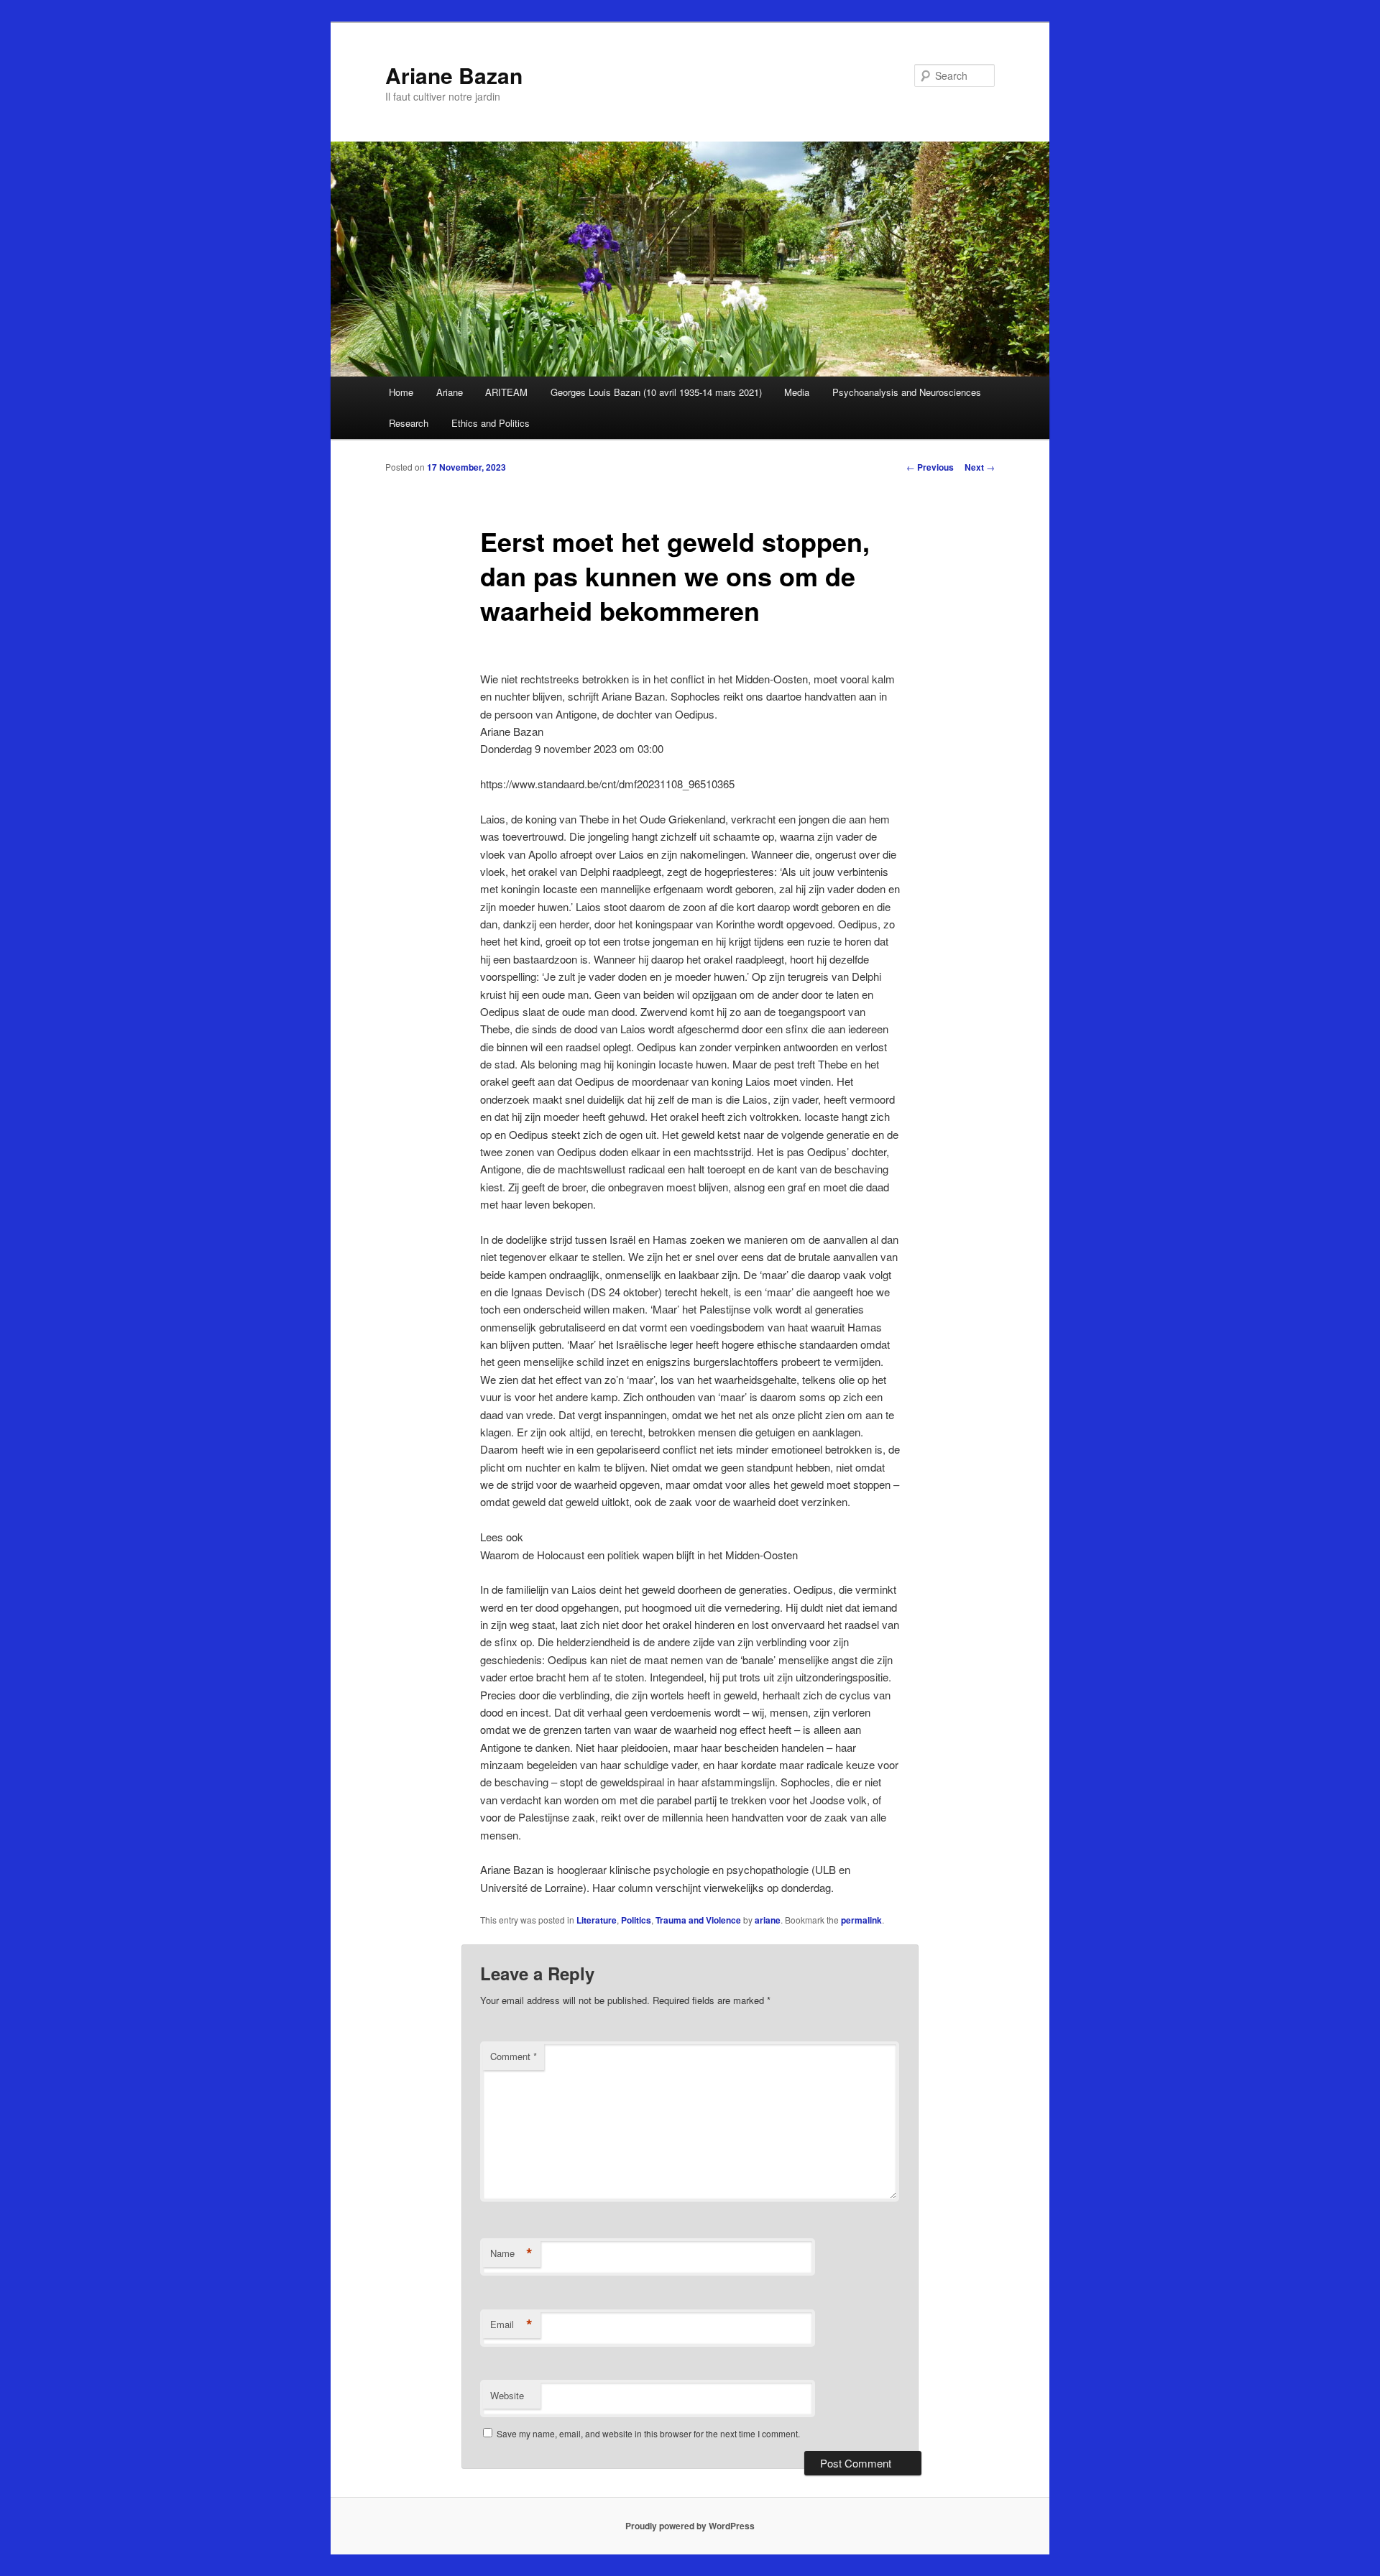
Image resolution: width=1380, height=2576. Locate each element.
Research (409, 423)
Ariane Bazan (454, 75)
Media (797, 392)
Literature (597, 1920)
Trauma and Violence (698, 1920)
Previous (930, 467)
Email (511, 2325)
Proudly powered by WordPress (690, 2526)
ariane (768, 1920)
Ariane (450, 392)
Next (980, 467)
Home (401, 392)
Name (511, 2253)
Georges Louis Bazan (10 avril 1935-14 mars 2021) (656, 392)
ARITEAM (506, 392)
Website (507, 2395)
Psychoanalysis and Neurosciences (907, 392)
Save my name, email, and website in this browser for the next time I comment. (648, 2433)
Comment (514, 2056)
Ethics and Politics (491, 423)
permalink (861, 1920)
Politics (636, 1920)
